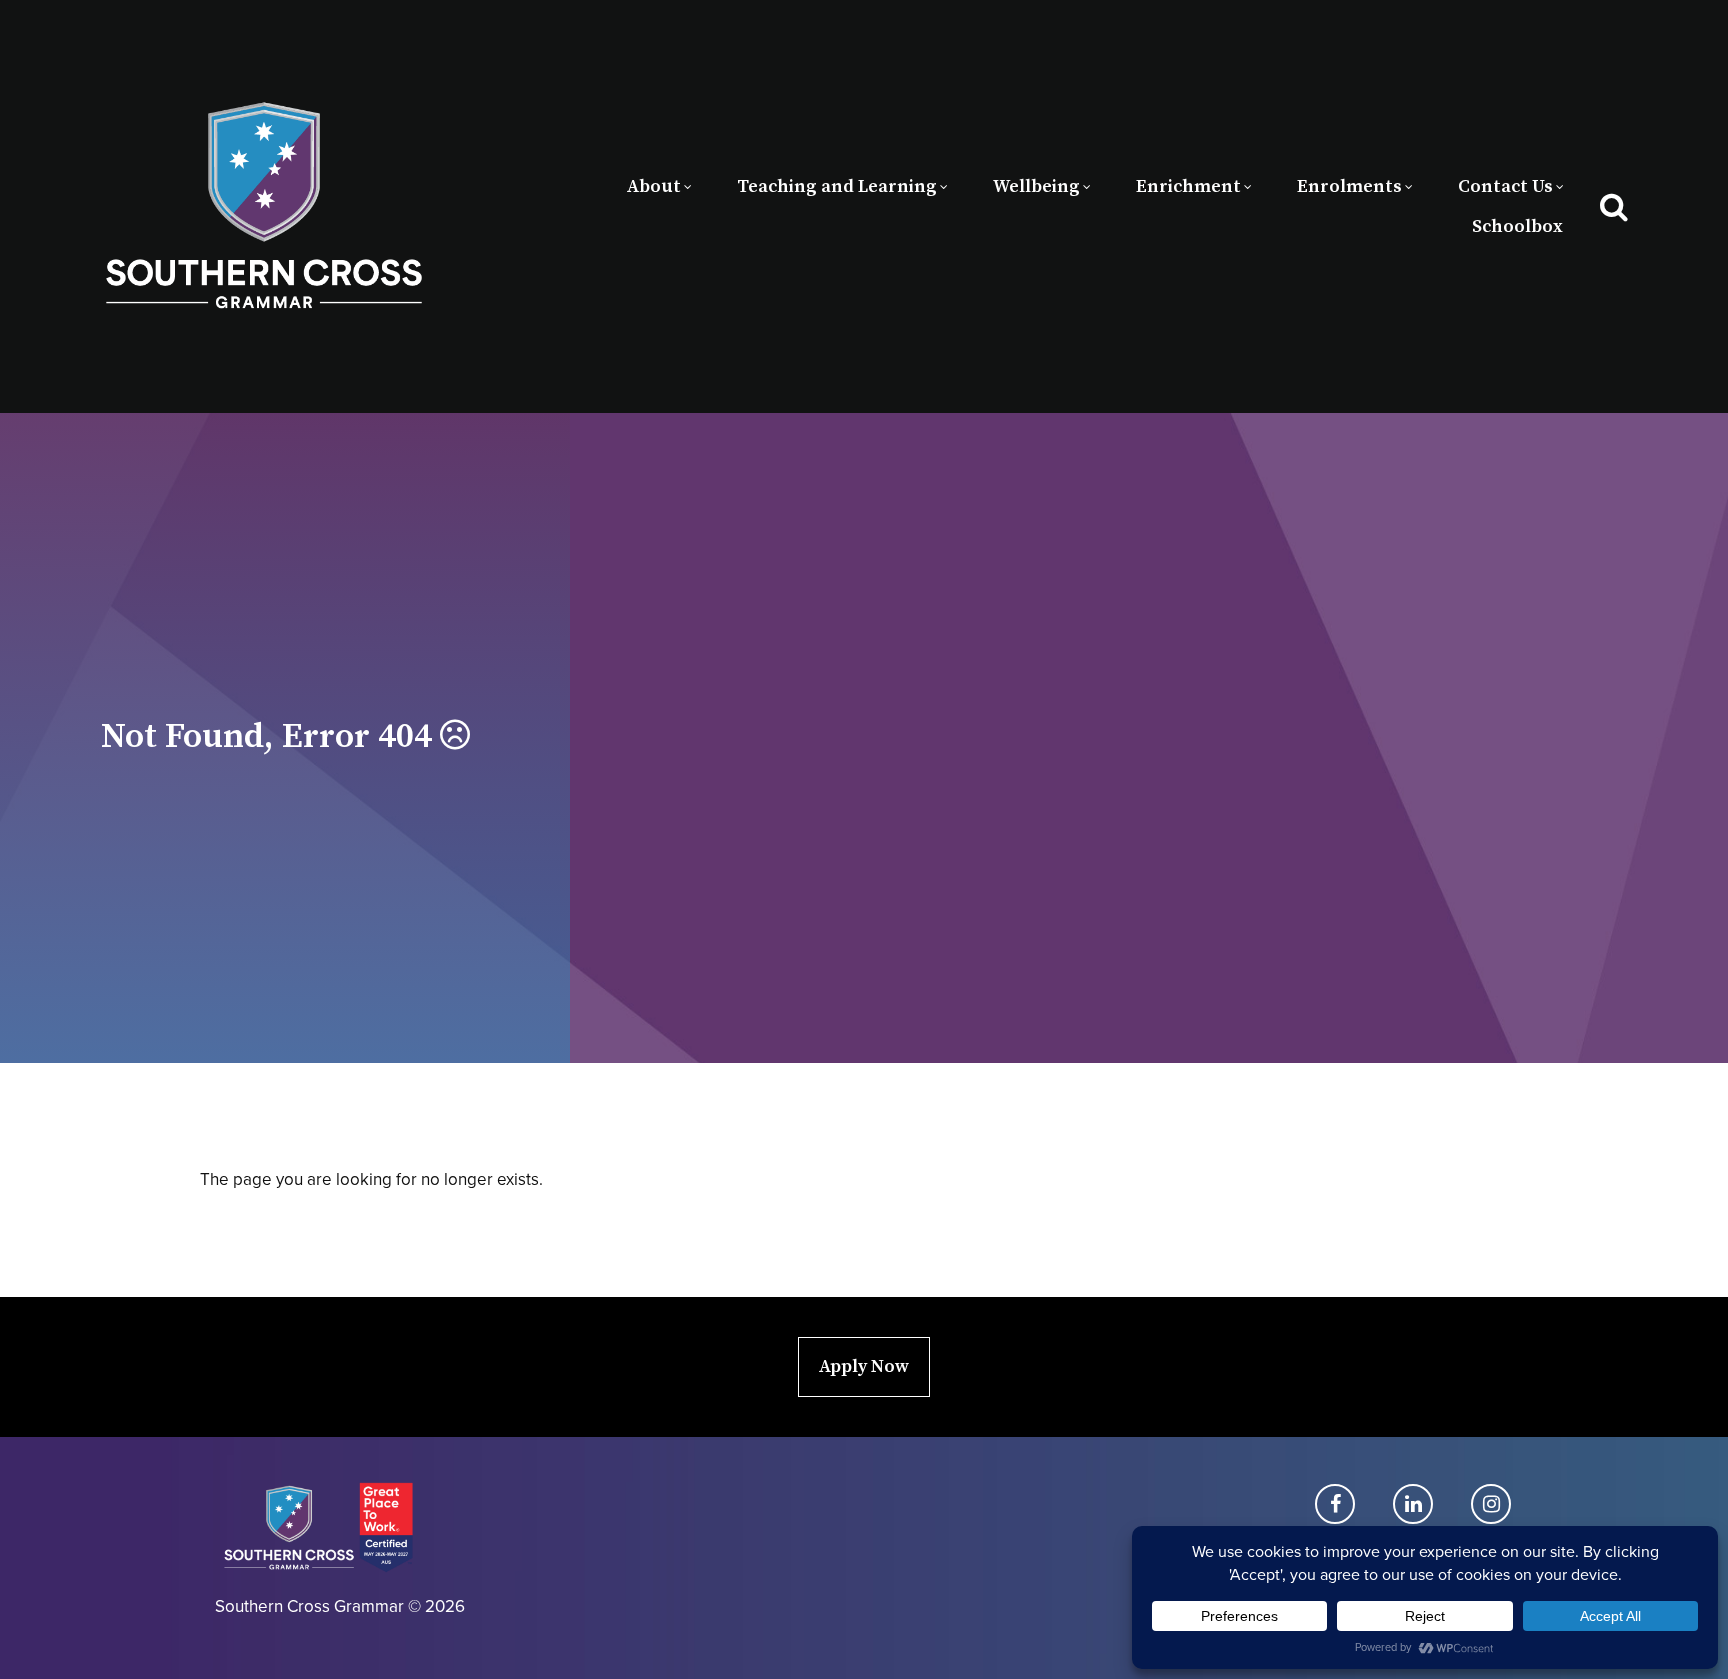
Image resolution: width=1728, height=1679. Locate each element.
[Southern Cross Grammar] (264, 206)
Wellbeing (1036, 186)
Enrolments (1349, 186)
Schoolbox (1517, 226)
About (654, 186)
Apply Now (864, 1366)
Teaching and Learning (837, 186)
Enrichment (1188, 186)
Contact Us (1505, 186)
